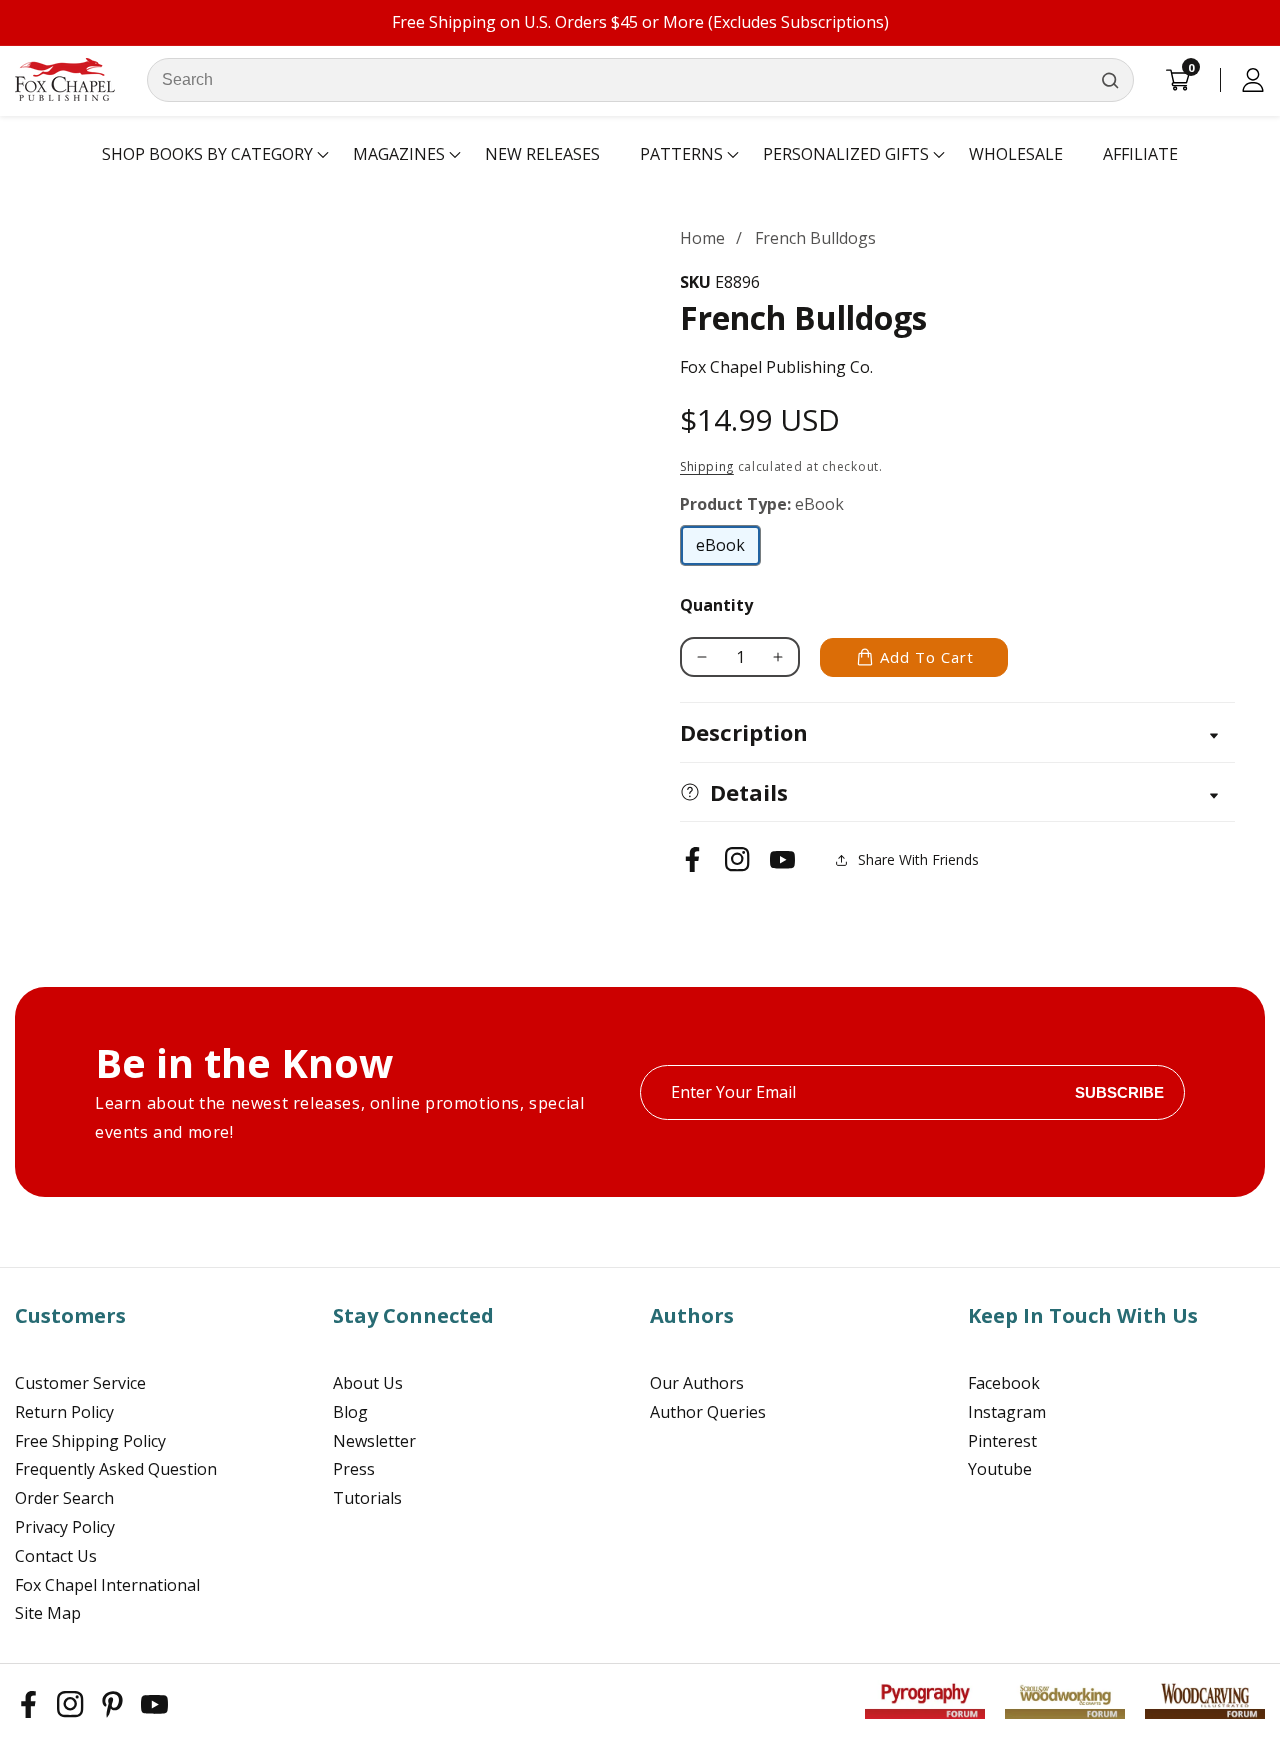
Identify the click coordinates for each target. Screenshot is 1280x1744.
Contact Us (56, 1556)
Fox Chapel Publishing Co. (776, 367)
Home (702, 238)
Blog (350, 1412)
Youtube (1000, 1469)
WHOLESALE (1016, 154)
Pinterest (1002, 1441)
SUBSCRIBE (1119, 1092)
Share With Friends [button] (918, 859)
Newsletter (374, 1441)
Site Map (48, 1613)
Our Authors (697, 1383)
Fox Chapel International (107, 1585)
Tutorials (367, 1498)
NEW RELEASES (542, 154)
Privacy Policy (65, 1527)
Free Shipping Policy (90, 1441)
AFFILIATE (1140, 154)
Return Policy (64, 1412)
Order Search (64, 1498)
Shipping (707, 466)
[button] (207, 155)
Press (354, 1469)
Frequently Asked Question (116, 1469)
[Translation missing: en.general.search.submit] (1110, 80)
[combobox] (640, 80)
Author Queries (708, 1412)
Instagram (1007, 1412)
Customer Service (80, 1383)
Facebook (1004, 1383)
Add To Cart (927, 657)
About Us (368, 1383)
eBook (728, 550)
